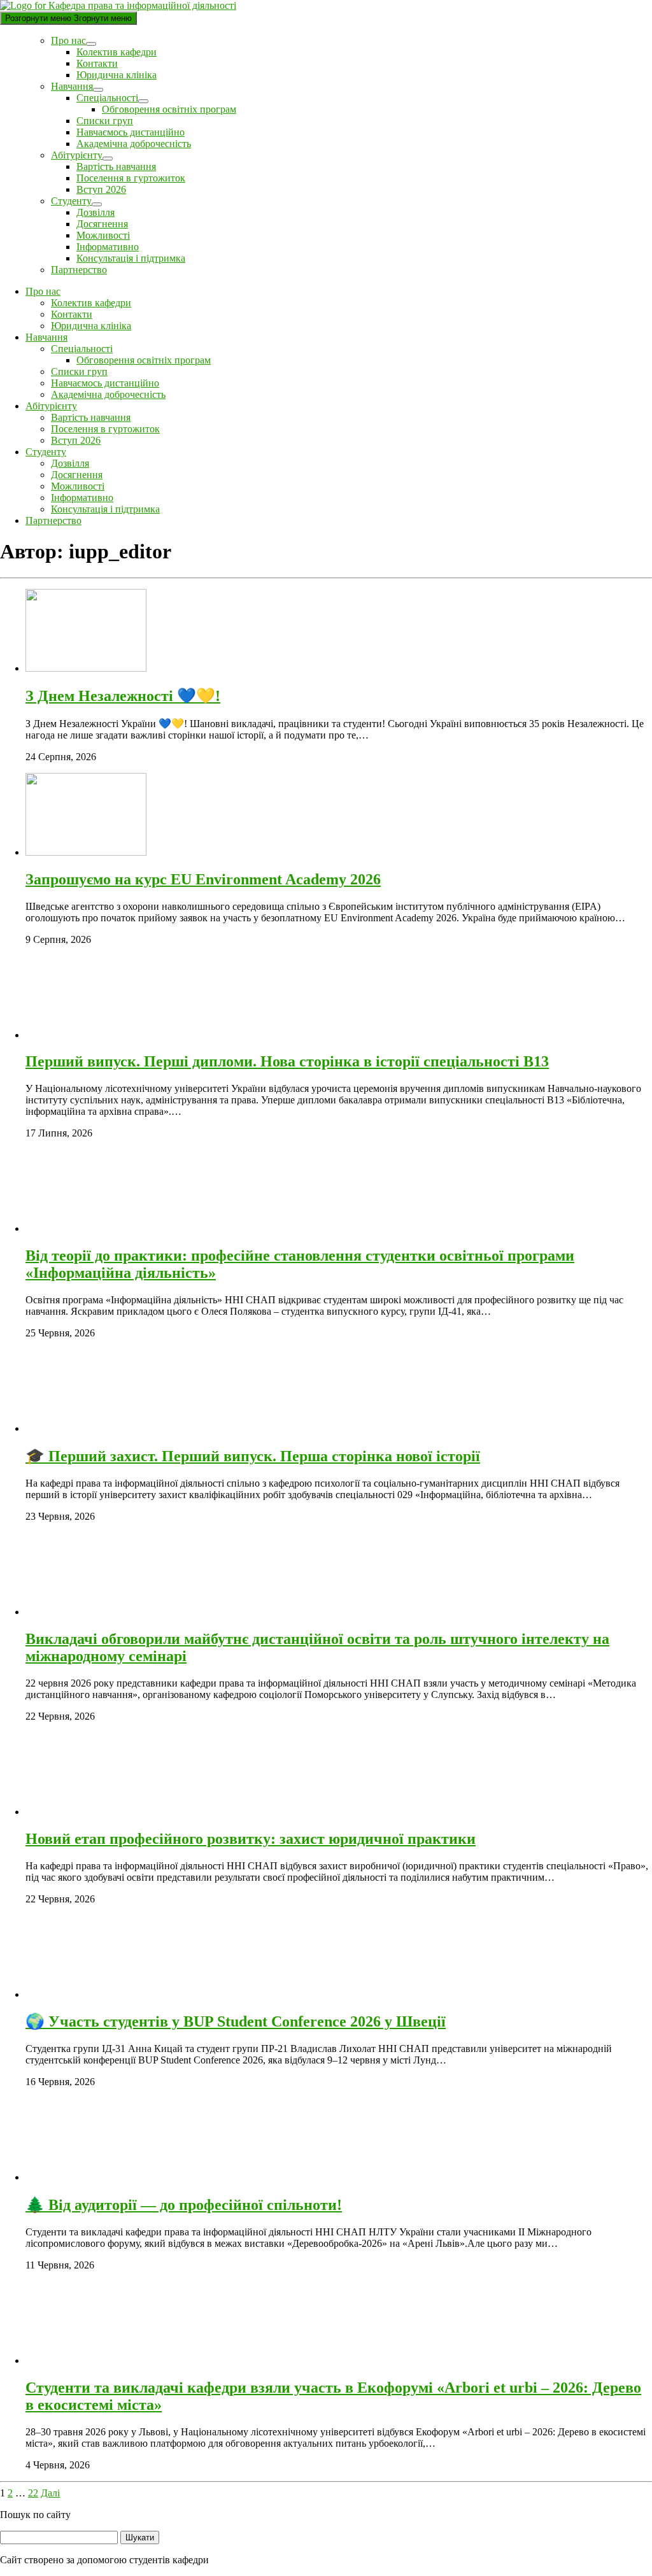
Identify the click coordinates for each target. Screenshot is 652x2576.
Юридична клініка (117, 75)
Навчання (72, 86)
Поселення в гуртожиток (131, 178)
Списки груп (105, 121)
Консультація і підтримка (131, 258)
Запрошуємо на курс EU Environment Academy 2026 (203, 879)
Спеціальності (107, 98)
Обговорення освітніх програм (169, 109)
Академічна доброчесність (134, 144)
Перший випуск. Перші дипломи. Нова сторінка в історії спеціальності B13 (287, 1061)
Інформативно (108, 247)
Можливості (103, 235)
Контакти (97, 63)
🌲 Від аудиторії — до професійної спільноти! (184, 2205)
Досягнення (102, 224)
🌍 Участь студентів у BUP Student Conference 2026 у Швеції (236, 2021)
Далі (50, 2493)
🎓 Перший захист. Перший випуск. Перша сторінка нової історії (253, 1456)
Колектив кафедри (117, 52)
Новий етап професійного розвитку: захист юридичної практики (251, 1839)
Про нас (68, 40)
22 (33, 2493)
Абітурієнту (77, 155)
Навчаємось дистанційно (131, 132)
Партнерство (79, 270)
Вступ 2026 (101, 189)
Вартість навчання (116, 166)
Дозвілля (96, 212)
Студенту (71, 201)
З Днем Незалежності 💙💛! (123, 696)
